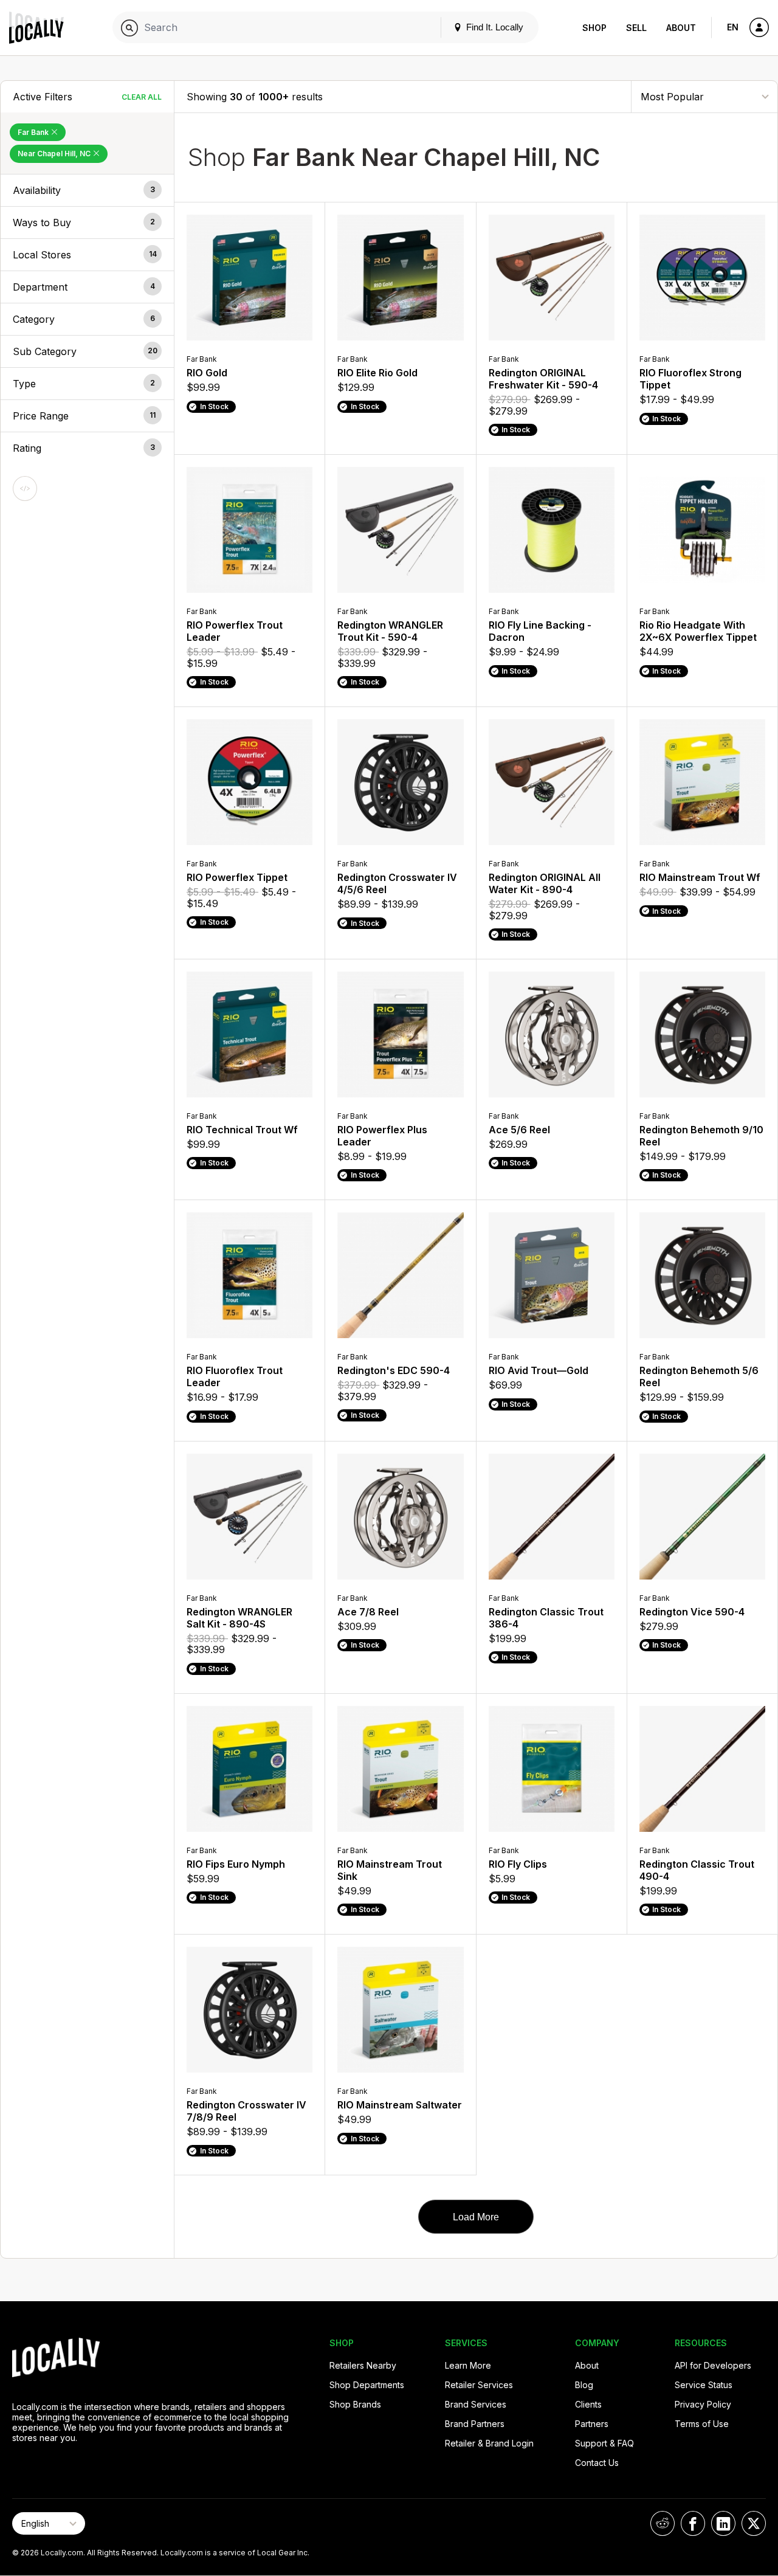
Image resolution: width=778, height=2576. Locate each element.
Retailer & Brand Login (489, 2443)
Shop (594, 28)
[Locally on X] (754, 2523)
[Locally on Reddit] (663, 2523)
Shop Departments (367, 2385)
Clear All (142, 97)
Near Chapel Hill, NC (55, 154)
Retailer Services (479, 2385)
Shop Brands (355, 2404)
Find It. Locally (494, 27)
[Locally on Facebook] (693, 2523)
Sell (636, 28)
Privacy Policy (703, 2404)
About (681, 28)
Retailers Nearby (363, 2365)
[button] (87, 190)
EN (733, 27)
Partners (592, 2424)
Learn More (468, 2365)
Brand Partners (475, 2424)
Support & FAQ (604, 2443)
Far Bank (34, 132)
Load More (476, 2217)
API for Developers (713, 2365)
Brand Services (476, 2404)
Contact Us (597, 2463)
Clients (588, 2404)
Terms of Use (702, 2424)
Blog (584, 2385)
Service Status (704, 2385)
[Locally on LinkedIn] (723, 2523)
